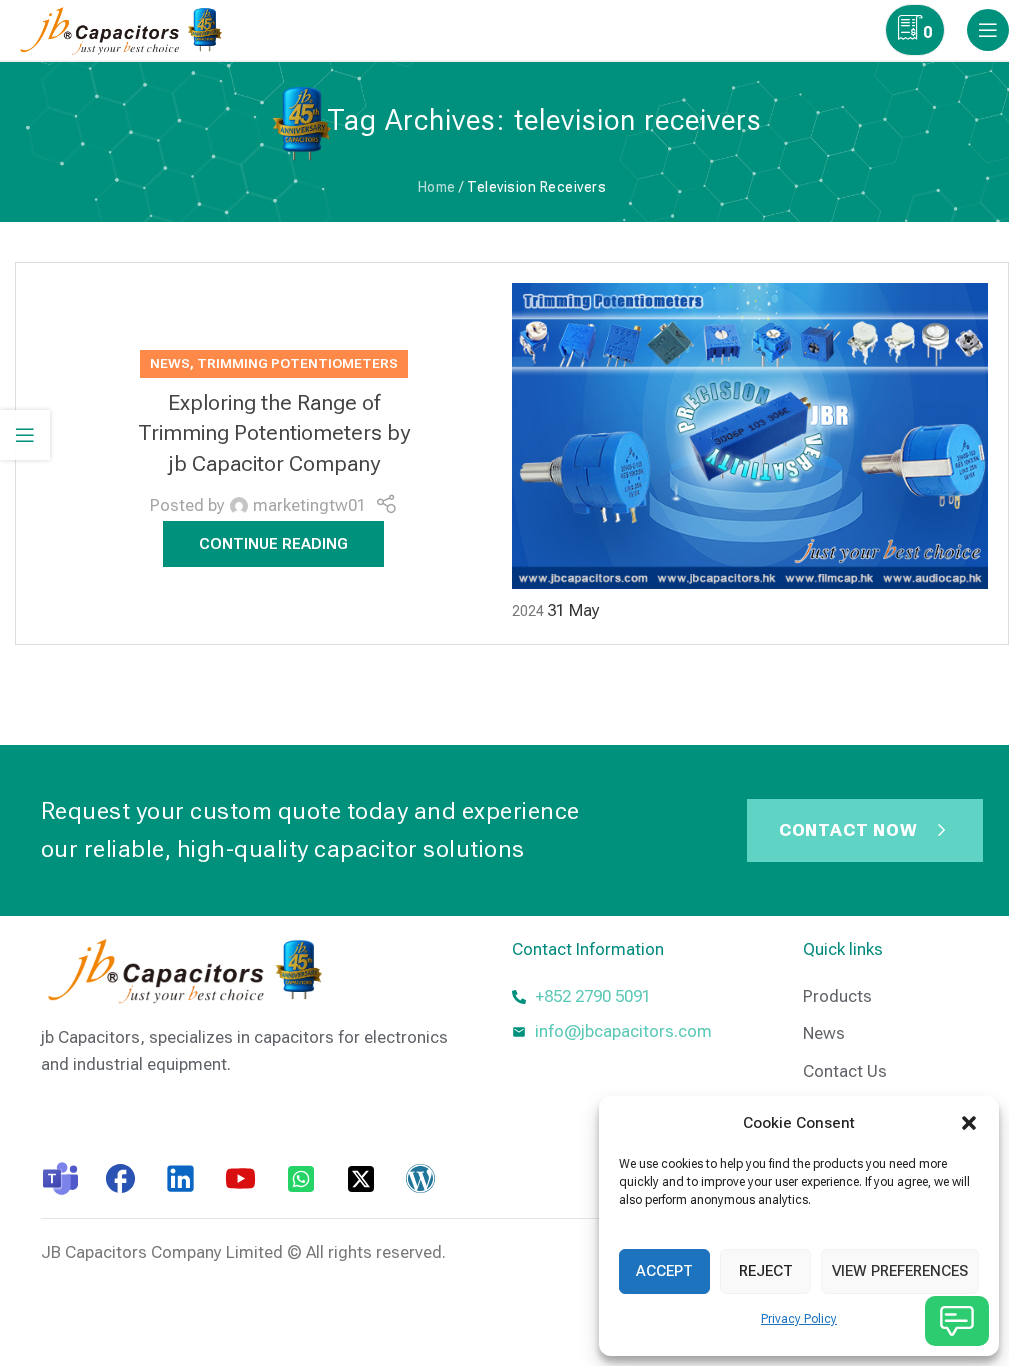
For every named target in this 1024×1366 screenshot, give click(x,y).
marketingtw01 (309, 505)
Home (437, 187)
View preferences (900, 1271)
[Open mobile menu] (988, 30)
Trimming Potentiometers (297, 363)
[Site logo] (125, 28)
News (170, 363)
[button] (969, 1123)
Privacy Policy (799, 1319)
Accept (664, 1271)
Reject (766, 1271)
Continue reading (273, 544)
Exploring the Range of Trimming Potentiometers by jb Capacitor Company (274, 433)
